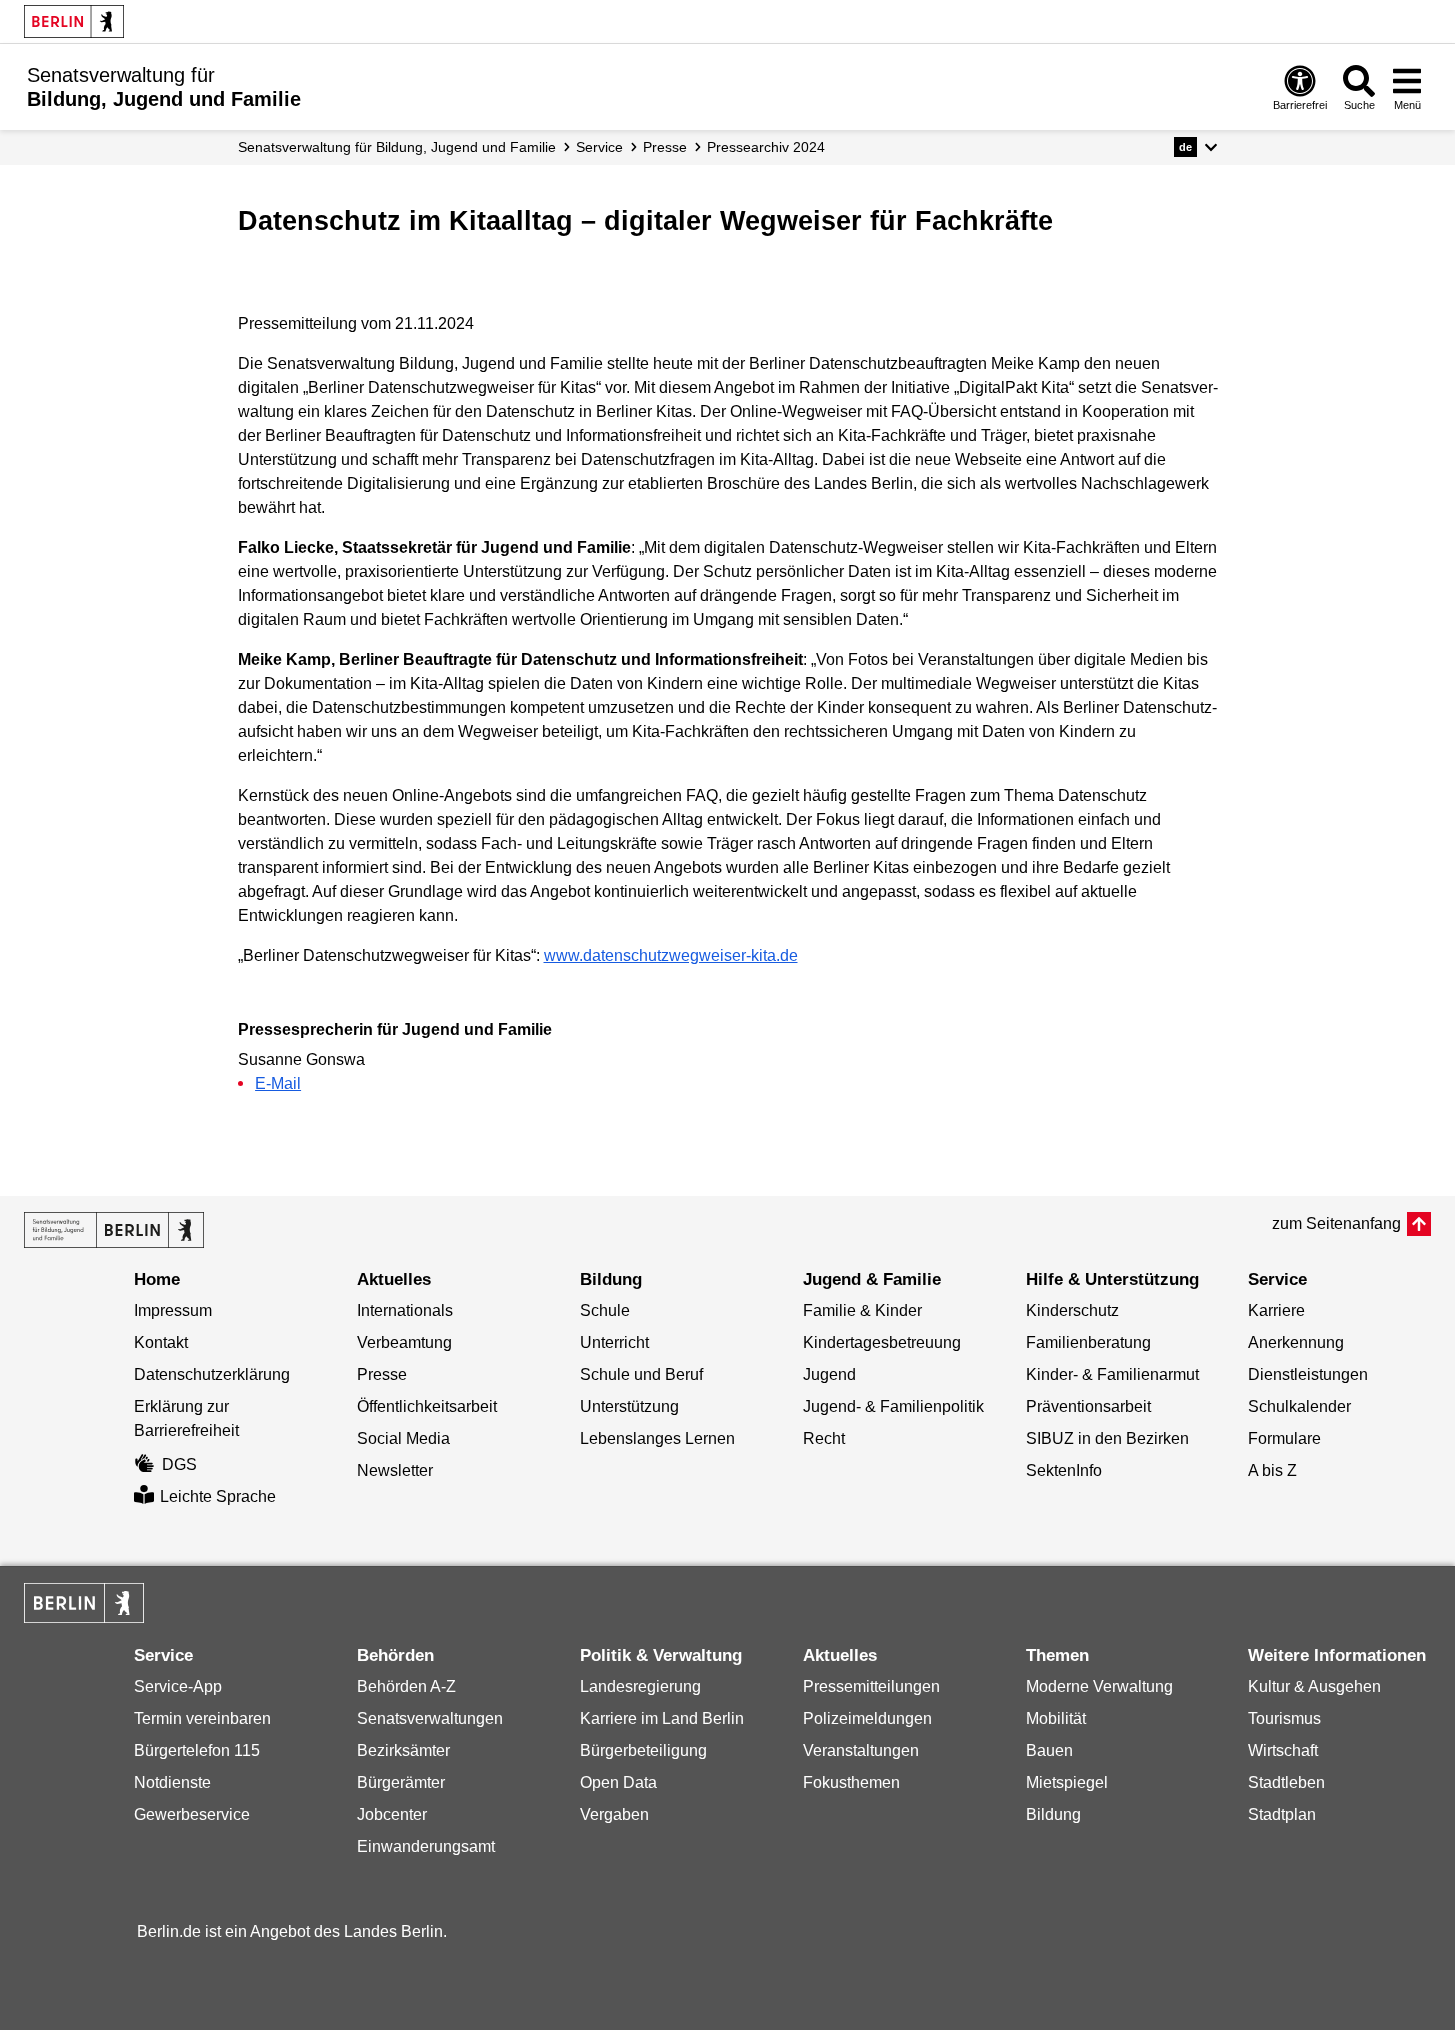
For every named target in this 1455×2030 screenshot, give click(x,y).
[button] (1195, 147)
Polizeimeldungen (867, 1718)
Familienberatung (1088, 1342)
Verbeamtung (404, 1342)
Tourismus (1284, 1718)
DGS (179, 1464)
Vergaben (614, 1814)
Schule (605, 1310)
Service (599, 147)
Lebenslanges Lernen (657, 1438)
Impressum (173, 1310)
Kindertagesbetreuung (882, 1342)
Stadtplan (1282, 1814)
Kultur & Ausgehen (1314, 1686)
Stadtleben (1286, 1782)
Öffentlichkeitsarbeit (427, 1406)
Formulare (1284, 1438)
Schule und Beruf (641, 1374)
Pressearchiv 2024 (766, 147)
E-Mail (278, 1083)
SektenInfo (1064, 1470)
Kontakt (161, 1342)
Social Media (403, 1438)
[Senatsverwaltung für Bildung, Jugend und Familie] (114, 1230)
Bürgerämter (401, 1782)
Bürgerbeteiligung (643, 1750)
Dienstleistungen (1308, 1374)
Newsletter (395, 1470)
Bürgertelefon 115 (197, 1750)
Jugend (829, 1374)
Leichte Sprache (218, 1496)
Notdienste (172, 1782)
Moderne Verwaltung (1099, 1686)
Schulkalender (1299, 1406)
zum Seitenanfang (1336, 1223)
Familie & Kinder (862, 1310)
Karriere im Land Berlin (662, 1718)
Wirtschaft (1283, 1750)
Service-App (178, 1686)
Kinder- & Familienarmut (1112, 1374)
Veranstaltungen (861, 1750)
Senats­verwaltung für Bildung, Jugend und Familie (397, 147)
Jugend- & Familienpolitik (893, 1406)
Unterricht (614, 1342)
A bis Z (1272, 1470)
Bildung (1053, 1814)
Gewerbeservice (192, 1814)
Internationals (405, 1310)
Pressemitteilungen (871, 1686)
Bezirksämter (403, 1750)
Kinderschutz (1072, 1310)
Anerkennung (1296, 1342)
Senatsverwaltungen (430, 1718)
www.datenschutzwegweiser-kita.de (671, 955)
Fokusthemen (851, 1782)
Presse (665, 147)
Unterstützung (629, 1406)
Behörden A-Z (406, 1686)
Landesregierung (640, 1686)
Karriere (1276, 1310)
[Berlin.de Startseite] (74, 21)
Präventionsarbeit (1088, 1406)
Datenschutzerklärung (212, 1374)
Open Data (618, 1782)
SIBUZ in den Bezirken (1107, 1438)
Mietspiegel (1067, 1782)
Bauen (1049, 1750)
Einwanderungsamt (426, 1846)
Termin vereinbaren (202, 1718)
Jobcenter (392, 1814)
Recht (824, 1438)
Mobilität (1056, 1718)
